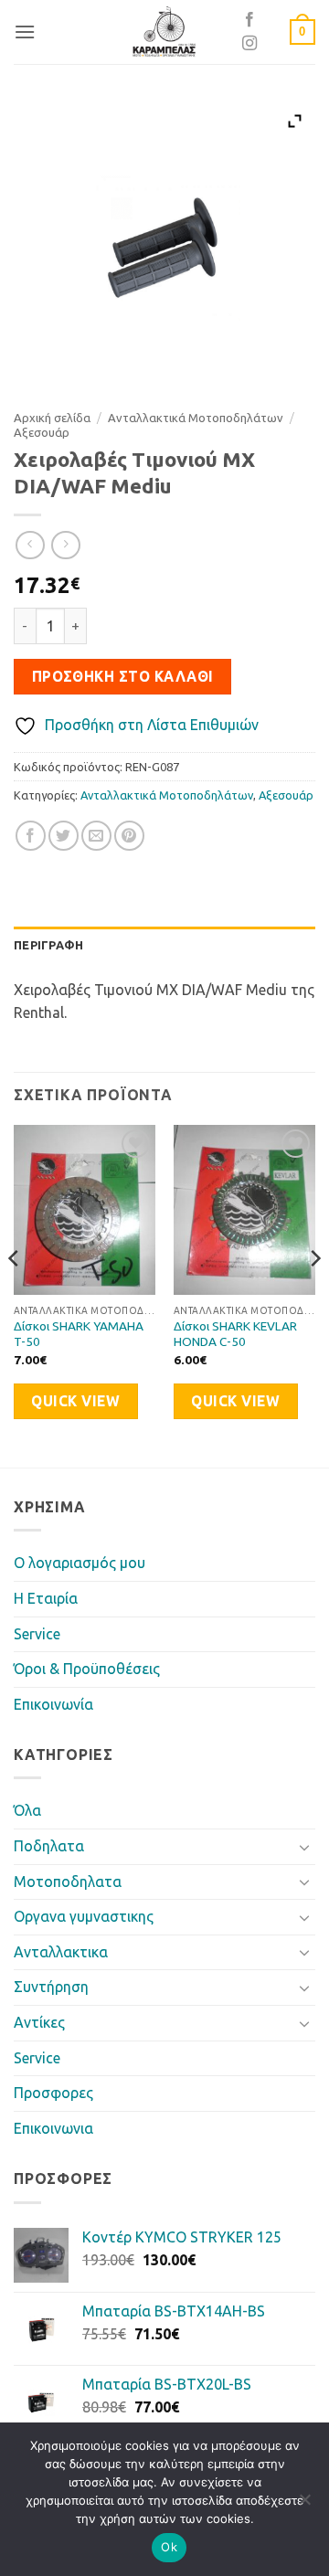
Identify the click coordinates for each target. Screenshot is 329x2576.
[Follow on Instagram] (249, 44)
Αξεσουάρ (42, 432)
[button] (25, 32)
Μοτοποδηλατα (68, 1882)
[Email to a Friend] (96, 836)
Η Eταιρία (46, 1598)
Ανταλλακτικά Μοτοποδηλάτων (196, 418)
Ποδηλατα (49, 1846)
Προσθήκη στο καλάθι (123, 677)
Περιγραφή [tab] (48, 945)
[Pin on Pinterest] (129, 836)
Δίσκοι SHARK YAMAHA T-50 (79, 1334)
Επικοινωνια (53, 2128)
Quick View (75, 1401)
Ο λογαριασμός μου (80, 1563)
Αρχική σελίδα (52, 418)
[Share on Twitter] (64, 836)
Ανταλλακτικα (61, 1952)
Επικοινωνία (53, 1704)
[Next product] (30, 545)
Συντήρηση (51, 1987)
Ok (169, 2547)
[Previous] (15, 1294)
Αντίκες (39, 2022)
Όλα (27, 1810)
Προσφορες (53, 2093)
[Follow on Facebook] (249, 20)
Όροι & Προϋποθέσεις (87, 1669)
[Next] (314, 1294)
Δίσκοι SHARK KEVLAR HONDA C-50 (235, 1334)
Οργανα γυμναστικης (84, 1916)
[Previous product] (65, 545)
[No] (304, 2505)
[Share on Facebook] (31, 836)
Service (37, 1634)
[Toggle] (304, 1847)
